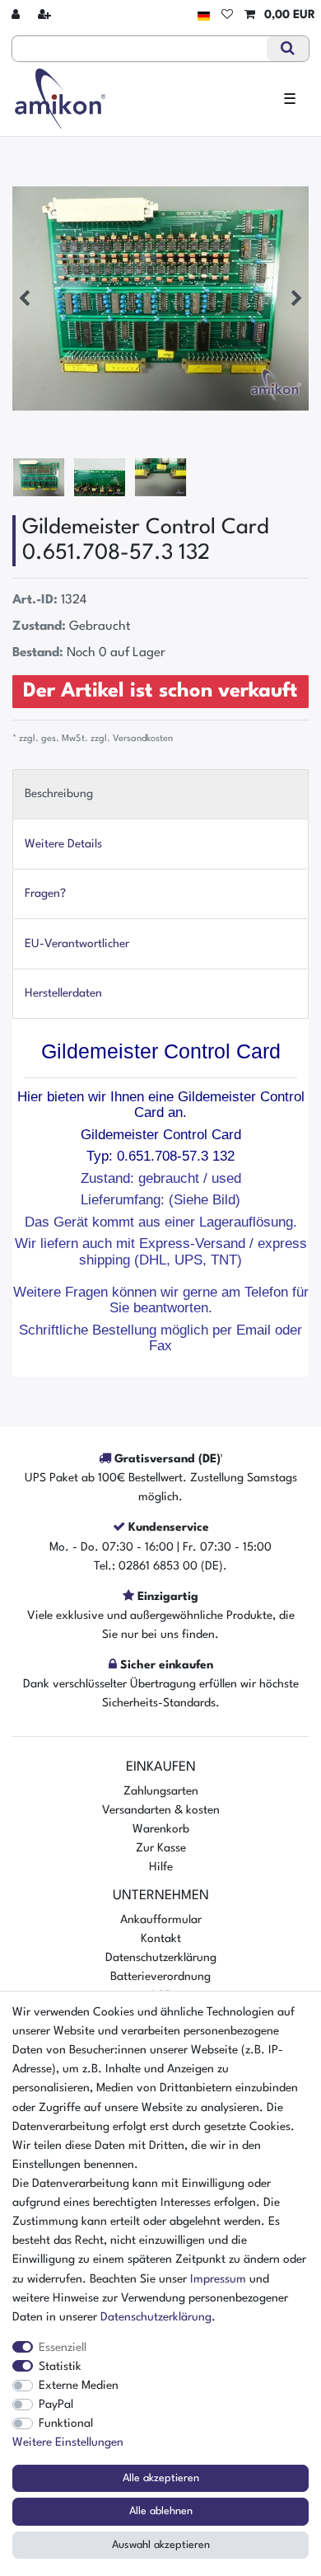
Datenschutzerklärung (161, 1958)
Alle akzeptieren (161, 2478)
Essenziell (63, 2348)
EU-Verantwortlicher (77, 944)
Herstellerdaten (63, 993)
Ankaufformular (161, 1920)
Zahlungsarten (161, 1791)
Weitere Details (63, 844)
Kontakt (161, 1939)
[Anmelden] (17, 15)
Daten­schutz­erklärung (156, 2317)
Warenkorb (161, 1829)
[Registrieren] (46, 15)
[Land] (204, 15)
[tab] (160, 794)
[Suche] (288, 49)
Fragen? (45, 894)
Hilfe (161, 1867)
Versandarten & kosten (161, 1810)
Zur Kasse (161, 1848)
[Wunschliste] (227, 15)
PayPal (56, 2405)
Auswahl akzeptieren (161, 2545)
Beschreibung (59, 794)
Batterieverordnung (160, 1977)
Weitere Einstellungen (68, 2442)
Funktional (66, 2424)
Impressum (218, 2279)
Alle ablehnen (161, 2511)
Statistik (60, 2367)
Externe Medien (79, 2386)
